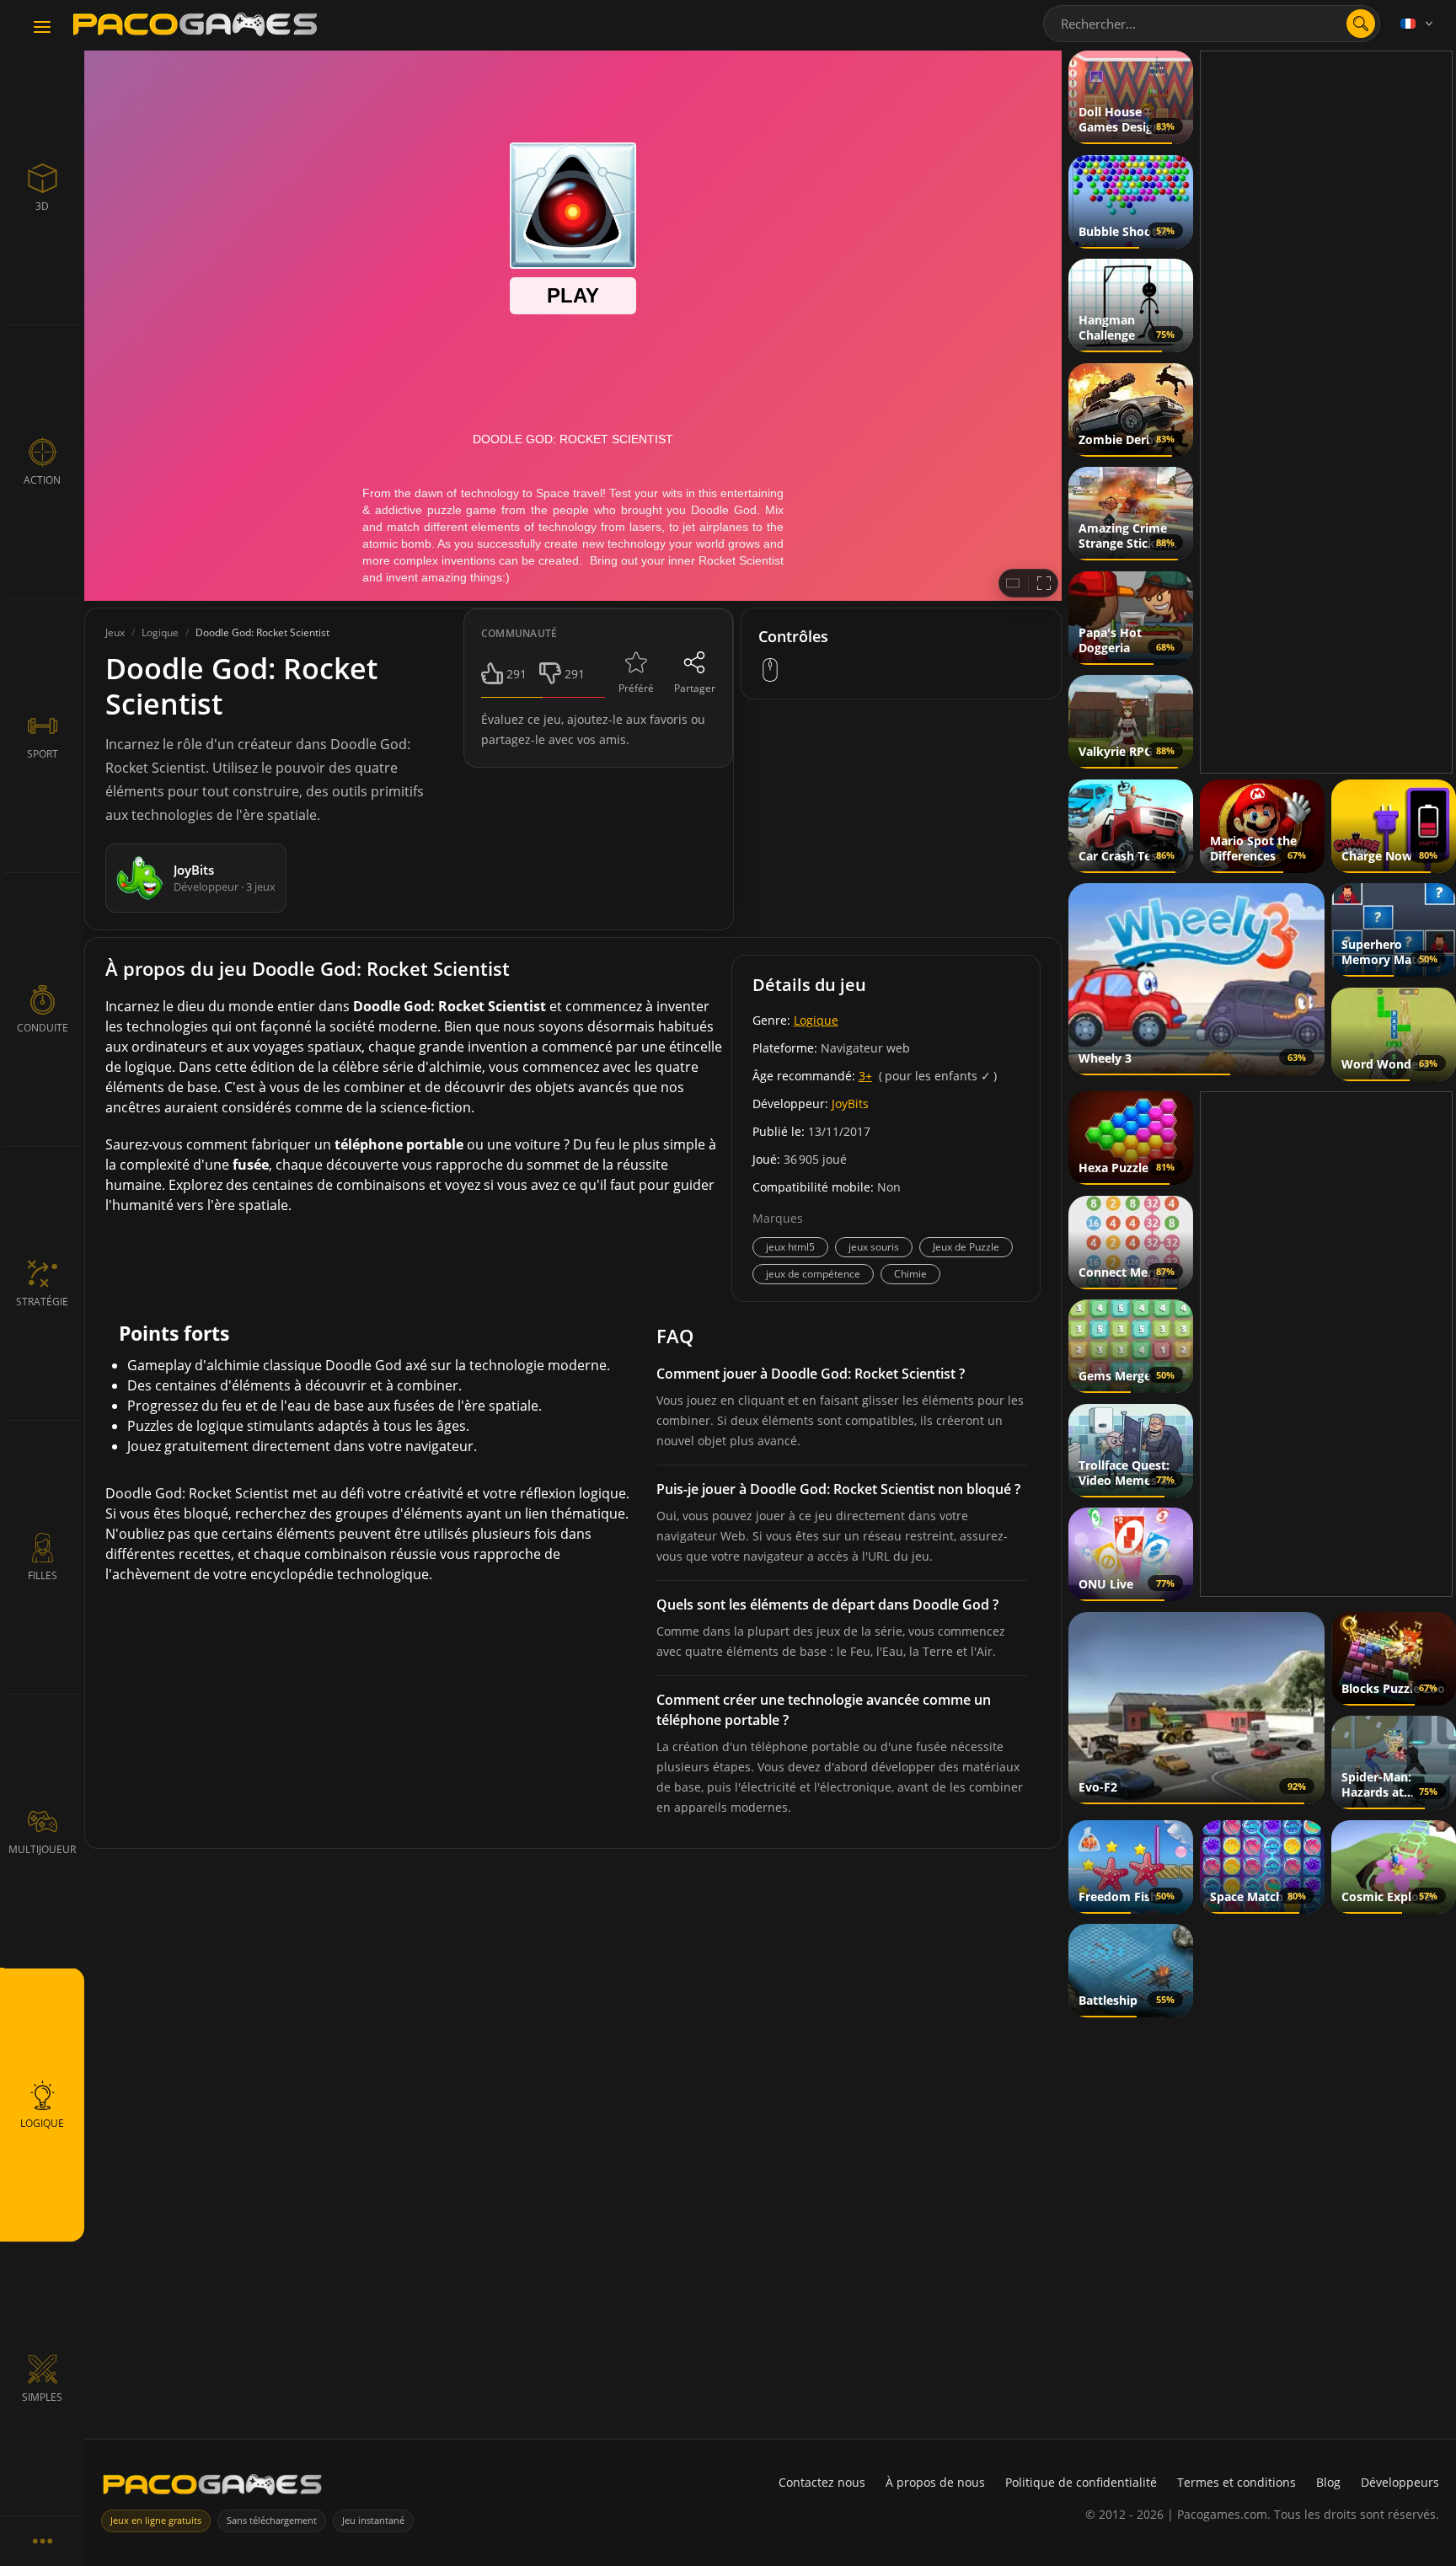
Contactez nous (822, 2482)
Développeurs (1400, 2482)
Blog (1328, 2482)
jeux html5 (790, 1247)
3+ (865, 1076)
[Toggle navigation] (42, 28)
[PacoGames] (212, 2488)
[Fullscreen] (1044, 583)
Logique (816, 1020)
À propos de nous (935, 2482)
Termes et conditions (1237, 2482)
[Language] (1418, 24)
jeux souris (874, 1247)
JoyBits (850, 1104)
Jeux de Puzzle (966, 1247)
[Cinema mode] (1013, 583)
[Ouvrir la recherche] (1361, 24)
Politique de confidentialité (1081, 2482)
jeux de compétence (813, 1274)
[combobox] (1212, 24)
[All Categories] (42, 2541)
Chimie (910, 1274)
